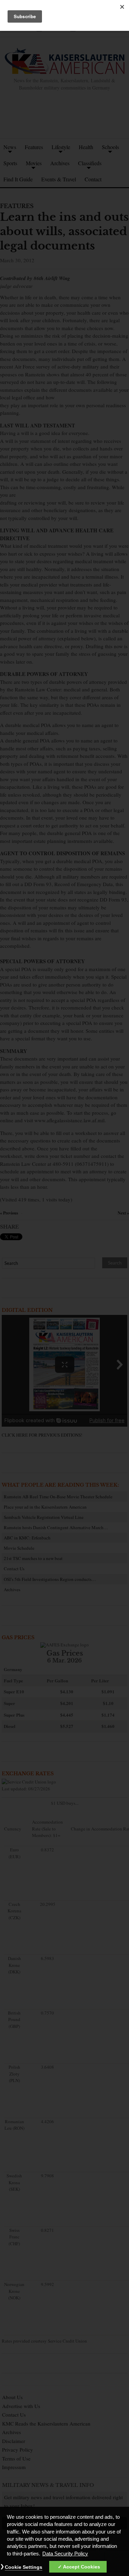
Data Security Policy (65, 2554)
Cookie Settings (24, 2567)
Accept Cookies (82, 2567)
